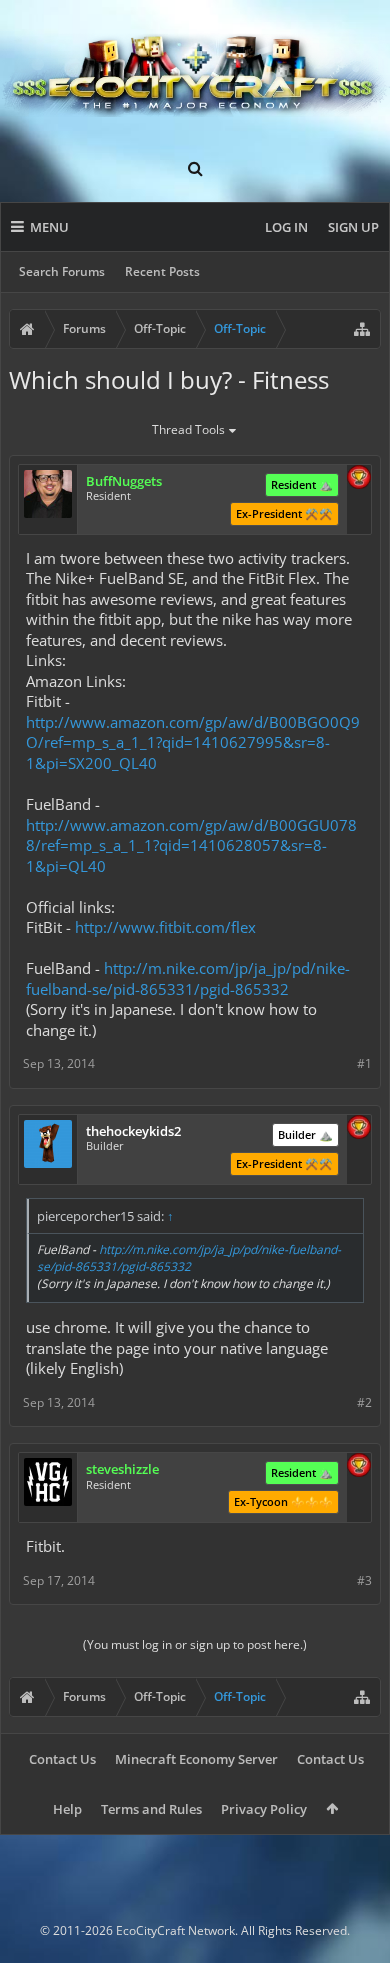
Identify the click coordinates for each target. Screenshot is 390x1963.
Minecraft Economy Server (196, 1759)
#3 (364, 1580)
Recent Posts (162, 271)
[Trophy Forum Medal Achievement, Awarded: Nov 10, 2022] (359, 479)
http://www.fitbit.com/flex (165, 927)
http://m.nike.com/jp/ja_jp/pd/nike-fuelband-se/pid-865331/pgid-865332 (188, 978)
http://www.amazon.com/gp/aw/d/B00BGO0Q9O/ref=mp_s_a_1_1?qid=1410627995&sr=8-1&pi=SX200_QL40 (193, 742)
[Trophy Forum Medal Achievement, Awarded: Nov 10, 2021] (359, 1467)
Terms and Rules (151, 1809)
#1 (364, 1063)
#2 (364, 1402)
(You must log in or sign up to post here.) (195, 1644)
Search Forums (62, 271)
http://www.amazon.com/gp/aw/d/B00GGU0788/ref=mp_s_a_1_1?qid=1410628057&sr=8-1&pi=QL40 (191, 845)
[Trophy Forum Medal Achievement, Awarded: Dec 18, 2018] (359, 1129)
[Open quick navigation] (362, 329)
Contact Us (62, 1759)
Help (67, 1809)
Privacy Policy (264, 1809)
